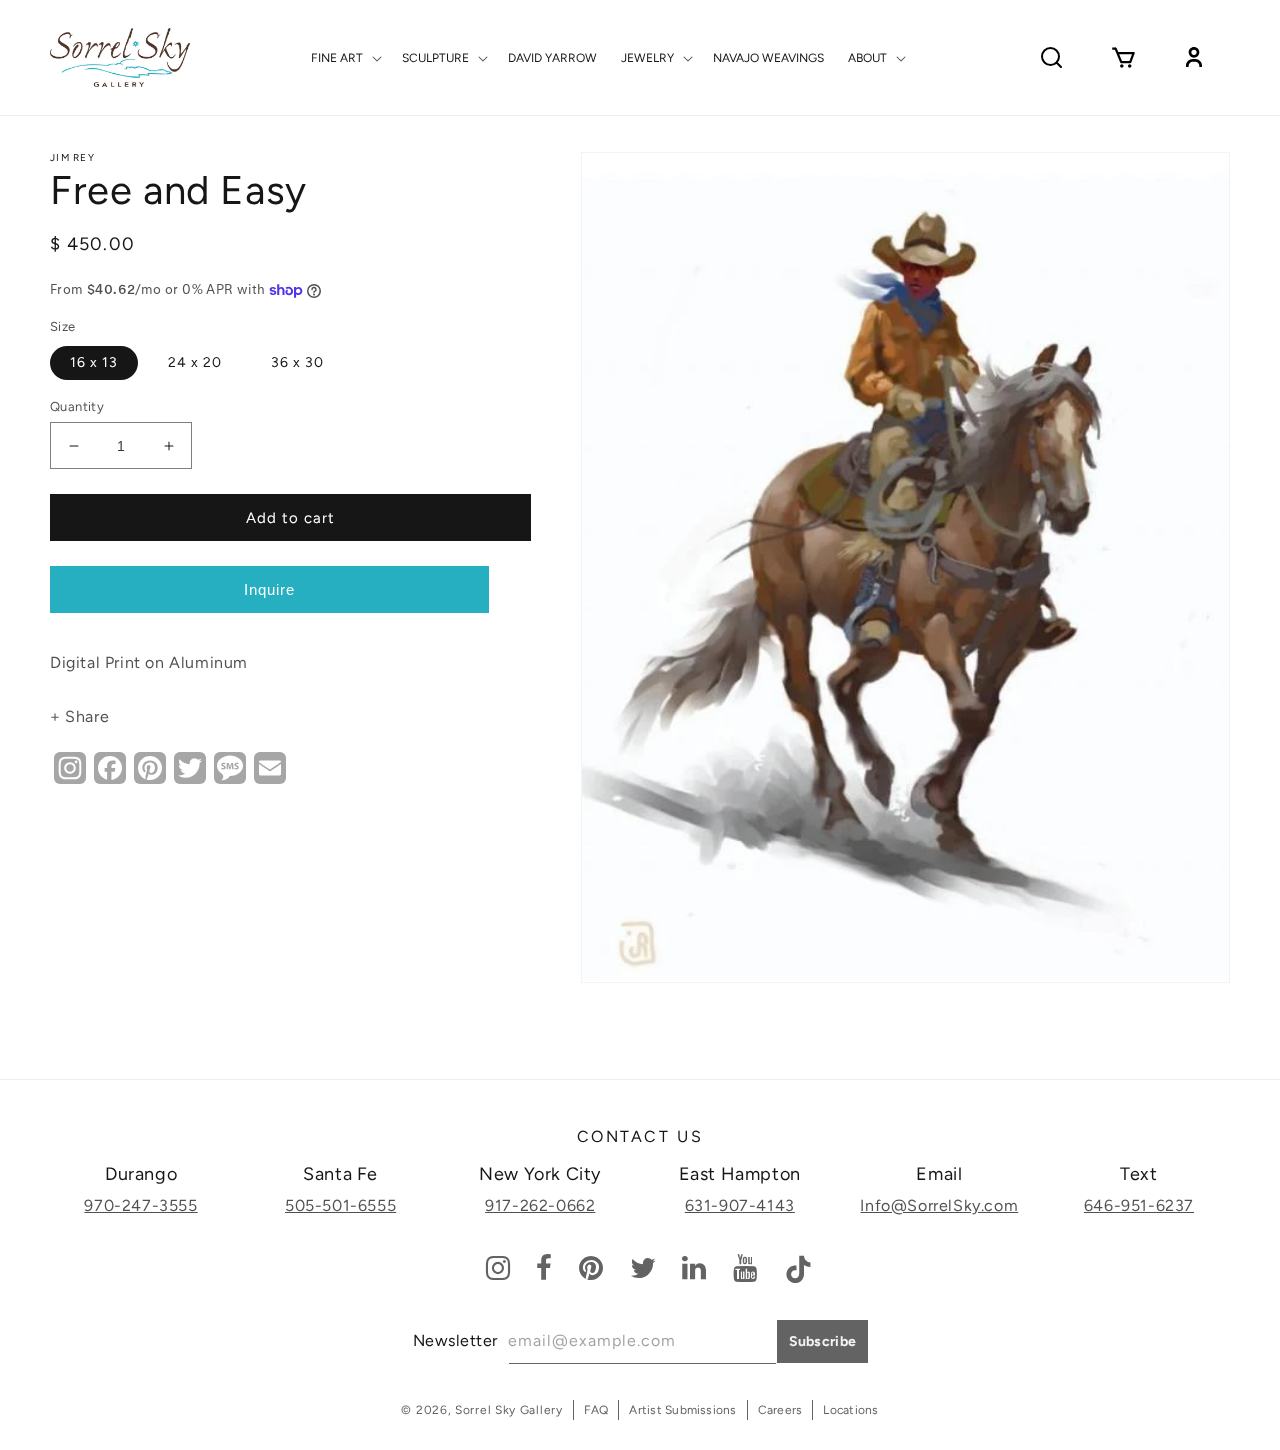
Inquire (269, 589)
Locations (850, 1410)
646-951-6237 (1139, 1205)
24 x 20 (195, 362)
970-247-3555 (140, 1205)
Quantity (77, 406)
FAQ (596, 1410)
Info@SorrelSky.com (939, 1205)
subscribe (823, 1341)
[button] (344, 58)
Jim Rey (72, 157)
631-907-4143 (740, 1205)
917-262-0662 (540, 1205)
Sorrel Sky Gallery (509, 1410)
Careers (780, 1410)
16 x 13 (94, 362)
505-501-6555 (340, 1205)
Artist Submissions (682, 1410)
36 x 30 (297, 362)
